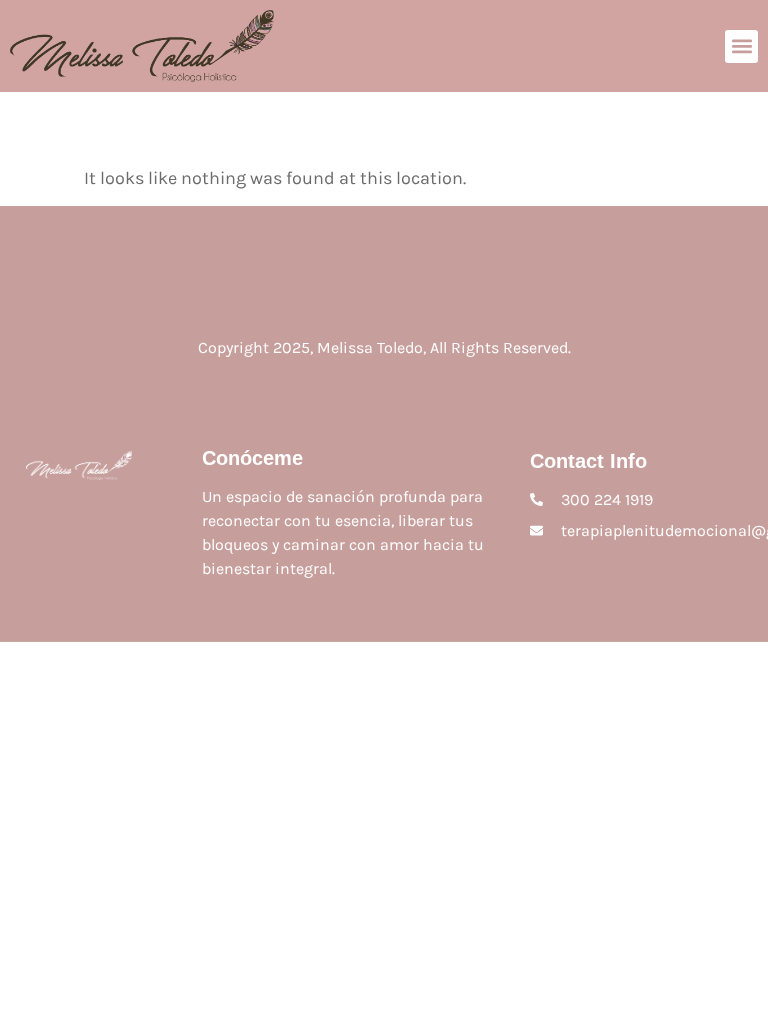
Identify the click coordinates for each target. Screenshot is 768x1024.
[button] (741, 46)
